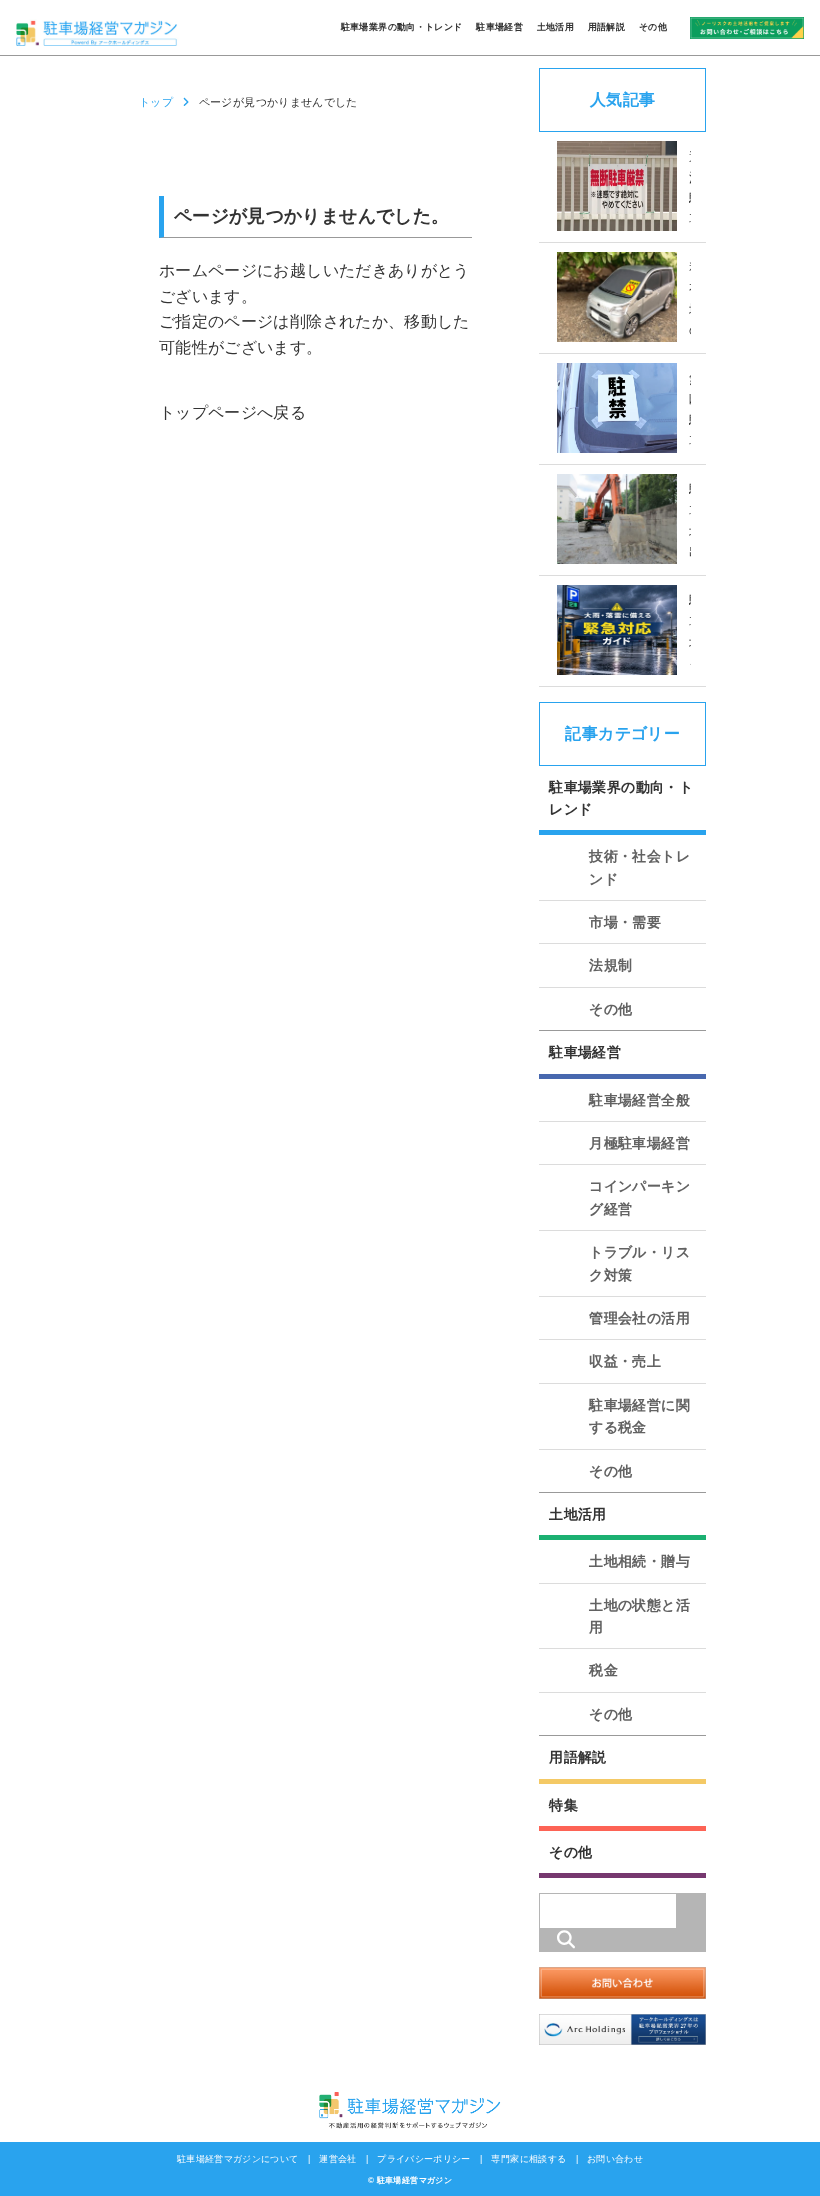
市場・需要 (625, 922)
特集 (563, 1805)
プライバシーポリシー (424, 2159)
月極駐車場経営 (639, 1143)
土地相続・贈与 (639, 1561)
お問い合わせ (615, 2159)
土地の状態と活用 (639, 1616)
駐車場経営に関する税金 (639, 1416)
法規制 (610, 965)
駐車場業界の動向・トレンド (402, 27)
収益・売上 (625, 1361)
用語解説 (606, 27)
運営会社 (337, 2159)
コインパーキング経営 (639, 1197)
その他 (653, 27)
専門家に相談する (528, 2159)
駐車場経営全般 (639, 1100)
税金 (603, 1670)
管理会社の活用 (639, 1318)
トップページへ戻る (232, 412)
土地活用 (555, 27)
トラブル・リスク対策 (639, 1263)
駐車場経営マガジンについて (238, 2159)
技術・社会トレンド (639, 867)
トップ (156, 102)
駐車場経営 (499, 27)
